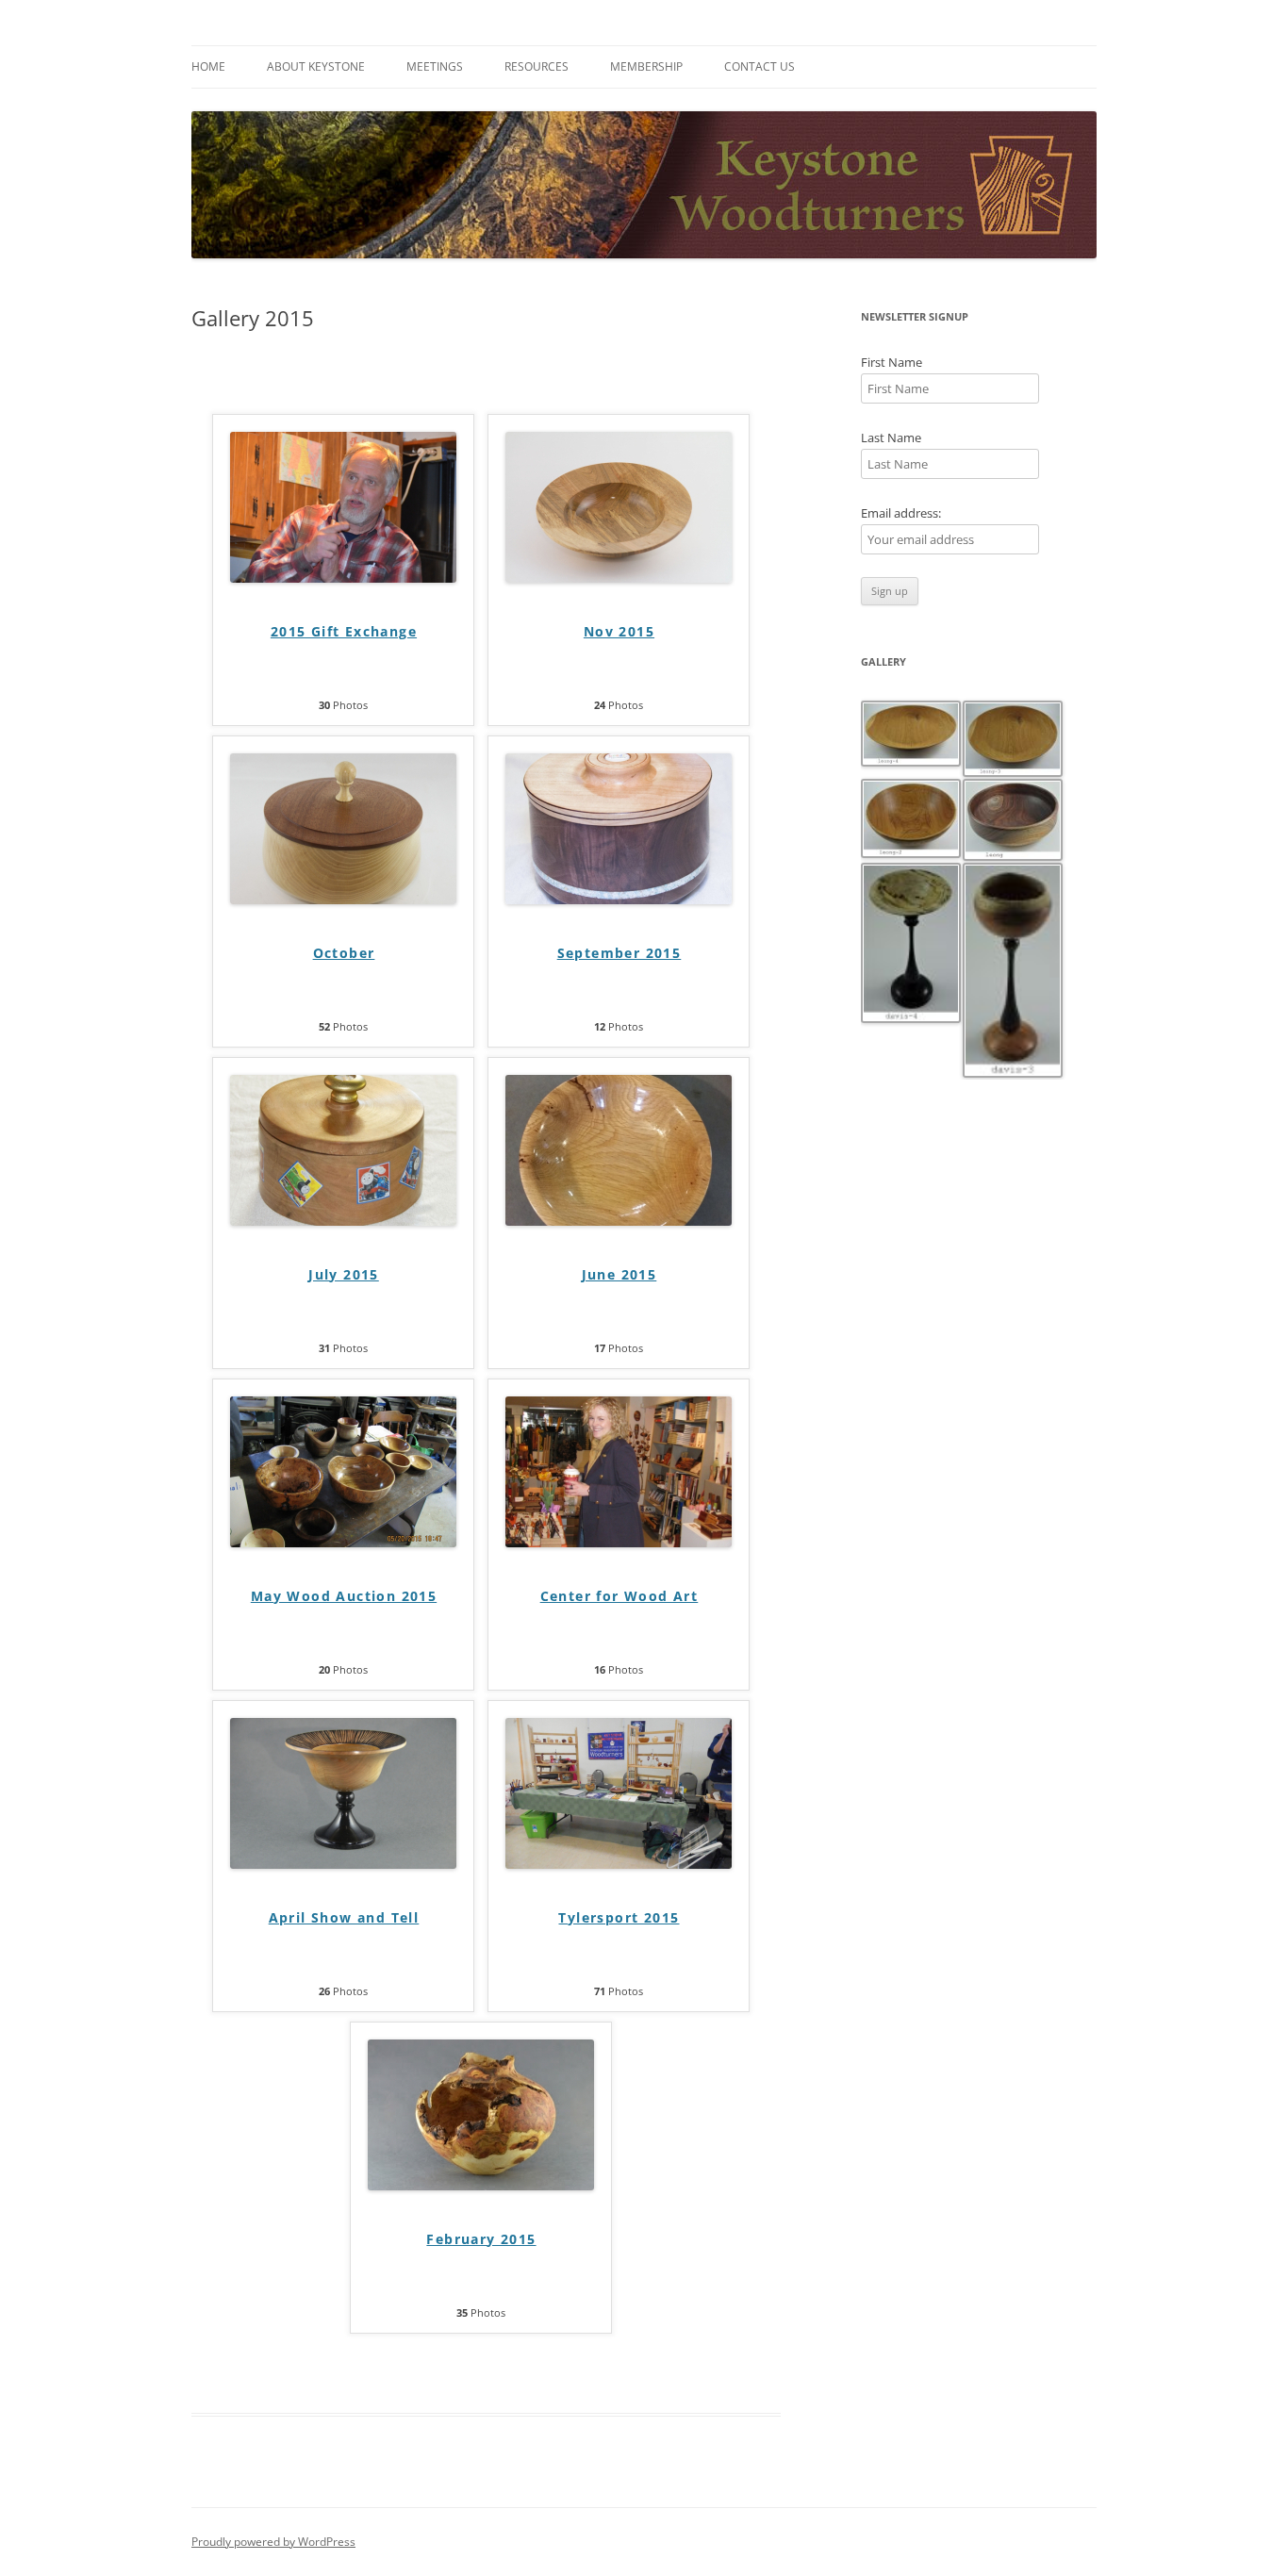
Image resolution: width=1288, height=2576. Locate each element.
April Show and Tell (344, 1917)
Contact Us (760, 66)
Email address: (901, 513)
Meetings (435, 66)
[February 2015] (481, 2185)
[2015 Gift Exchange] (343, 578)
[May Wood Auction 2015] (343, 1542)
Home (208, 66)
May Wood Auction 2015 (344, 1596)
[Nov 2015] (619, 578)
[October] (343, 899)
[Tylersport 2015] (619, 1864)
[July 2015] (343, 1221)
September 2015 (619, 953)
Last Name (891, 438)
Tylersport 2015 (619, 1917)
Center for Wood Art (619, 1596)
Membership (646, 66)
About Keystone (316, 66)
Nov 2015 (619, 631)
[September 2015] (619, 899)
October (344, 953)
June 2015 (619, 1274)
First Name (892, 362)
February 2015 (481, 2239)
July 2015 (344, 1274)
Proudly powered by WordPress (273, 2542)
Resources (537, 66)
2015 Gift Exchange (344, 631)
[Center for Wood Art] (619, 1542)
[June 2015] (619, 1221)
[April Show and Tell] (343, 1864)
